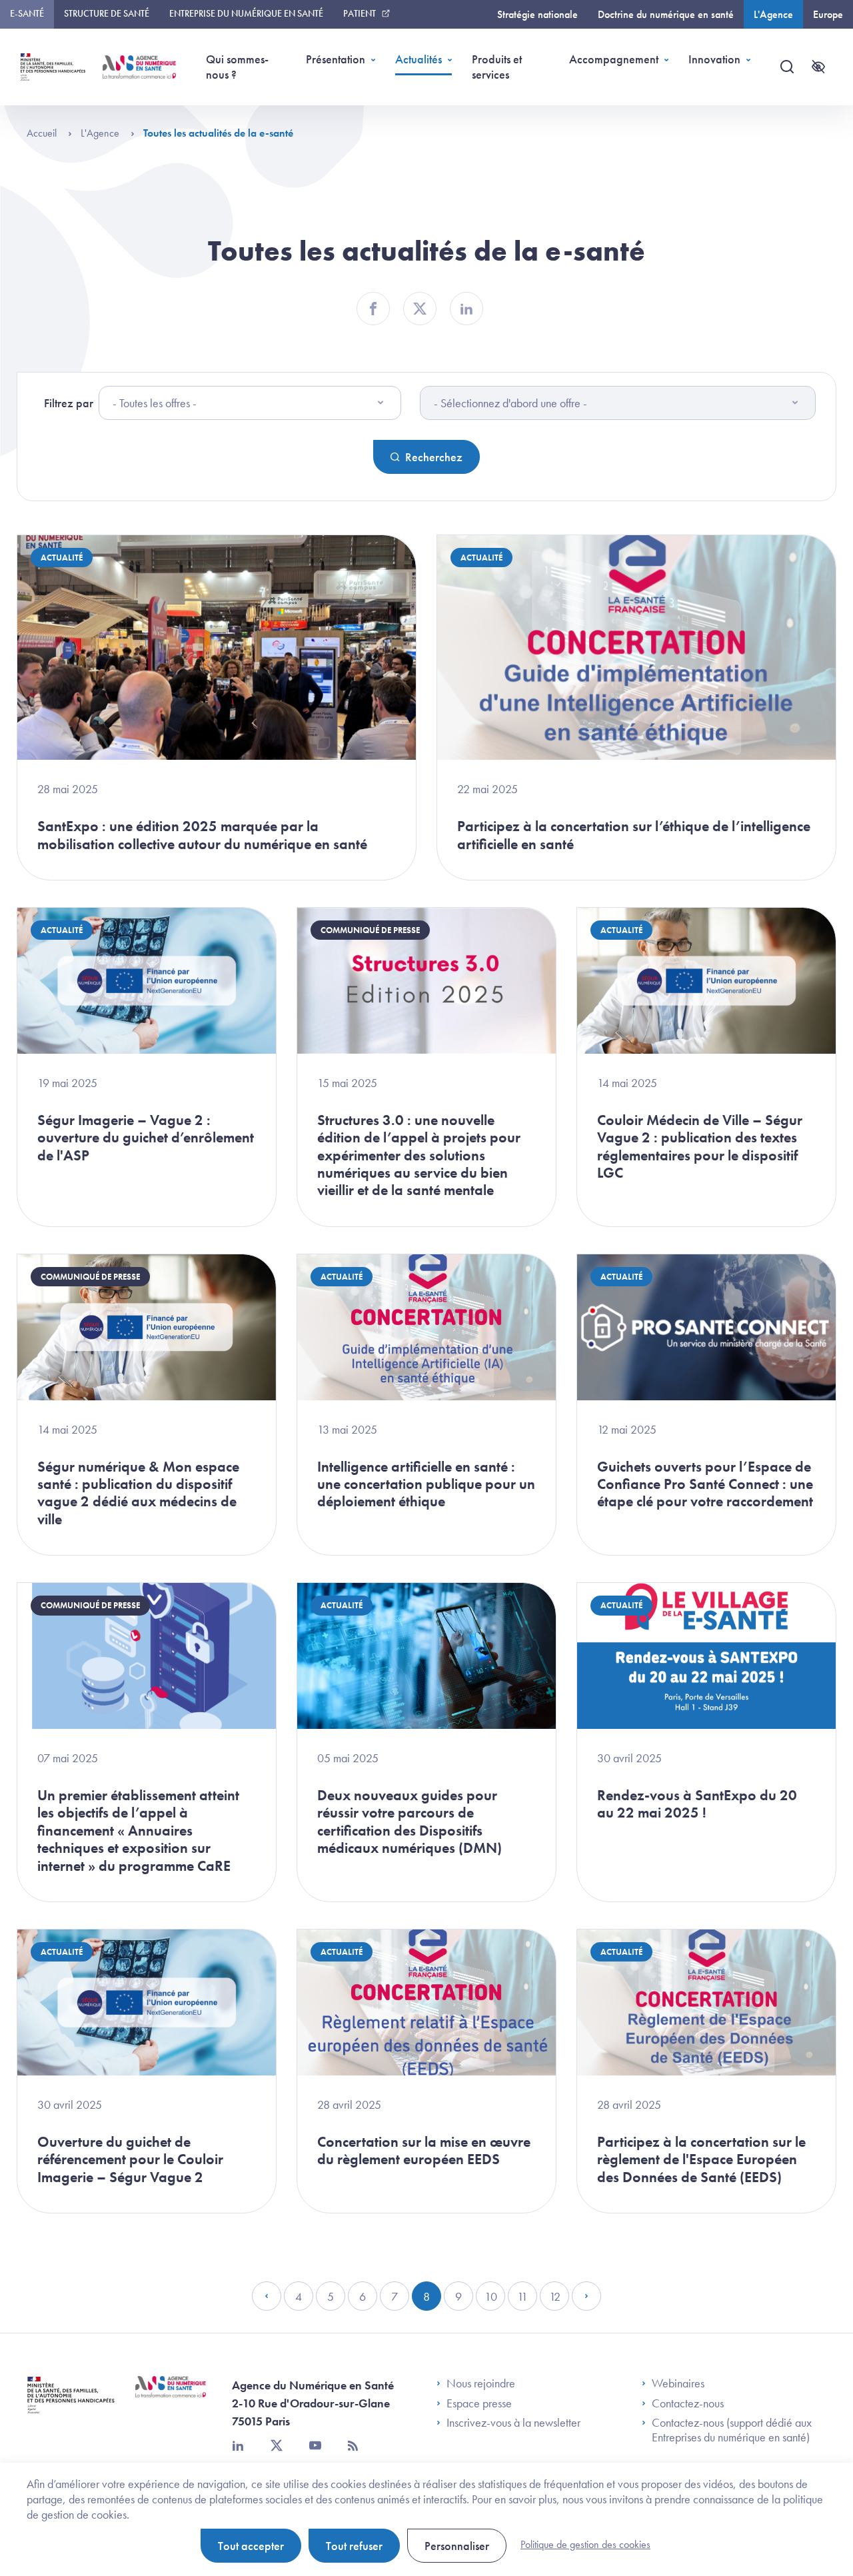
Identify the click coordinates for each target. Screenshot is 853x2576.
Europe (828, 14)
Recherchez (434, 457)
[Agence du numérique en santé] (171, 2397)
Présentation (336, 59)
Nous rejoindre (481, 2383)
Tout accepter (251, 2546)
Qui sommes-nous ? (237, 67)
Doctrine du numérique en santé (666, 14)
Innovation (714, 59)
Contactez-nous (688, 2403)
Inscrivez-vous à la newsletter (513, 2423)
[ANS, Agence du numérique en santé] (139, 67)
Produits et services (497, 67)
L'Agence (773, 14)
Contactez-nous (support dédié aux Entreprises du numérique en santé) (732, 2430)
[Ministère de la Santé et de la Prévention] (71, 2405)
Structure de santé (107, 13)
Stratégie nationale (537, 14)
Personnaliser (457, 2546)
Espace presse (479, 2403)
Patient (360, 13)
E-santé (27, 13)
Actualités (419, 59)
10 (495, 2300)
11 (527, 2300)
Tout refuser (354, 2546)
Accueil (43, 133)
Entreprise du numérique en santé (246, 13)
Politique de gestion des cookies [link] (585, 2544)
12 (559, 2300)
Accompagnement (614, 59)
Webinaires (678, 2383)
